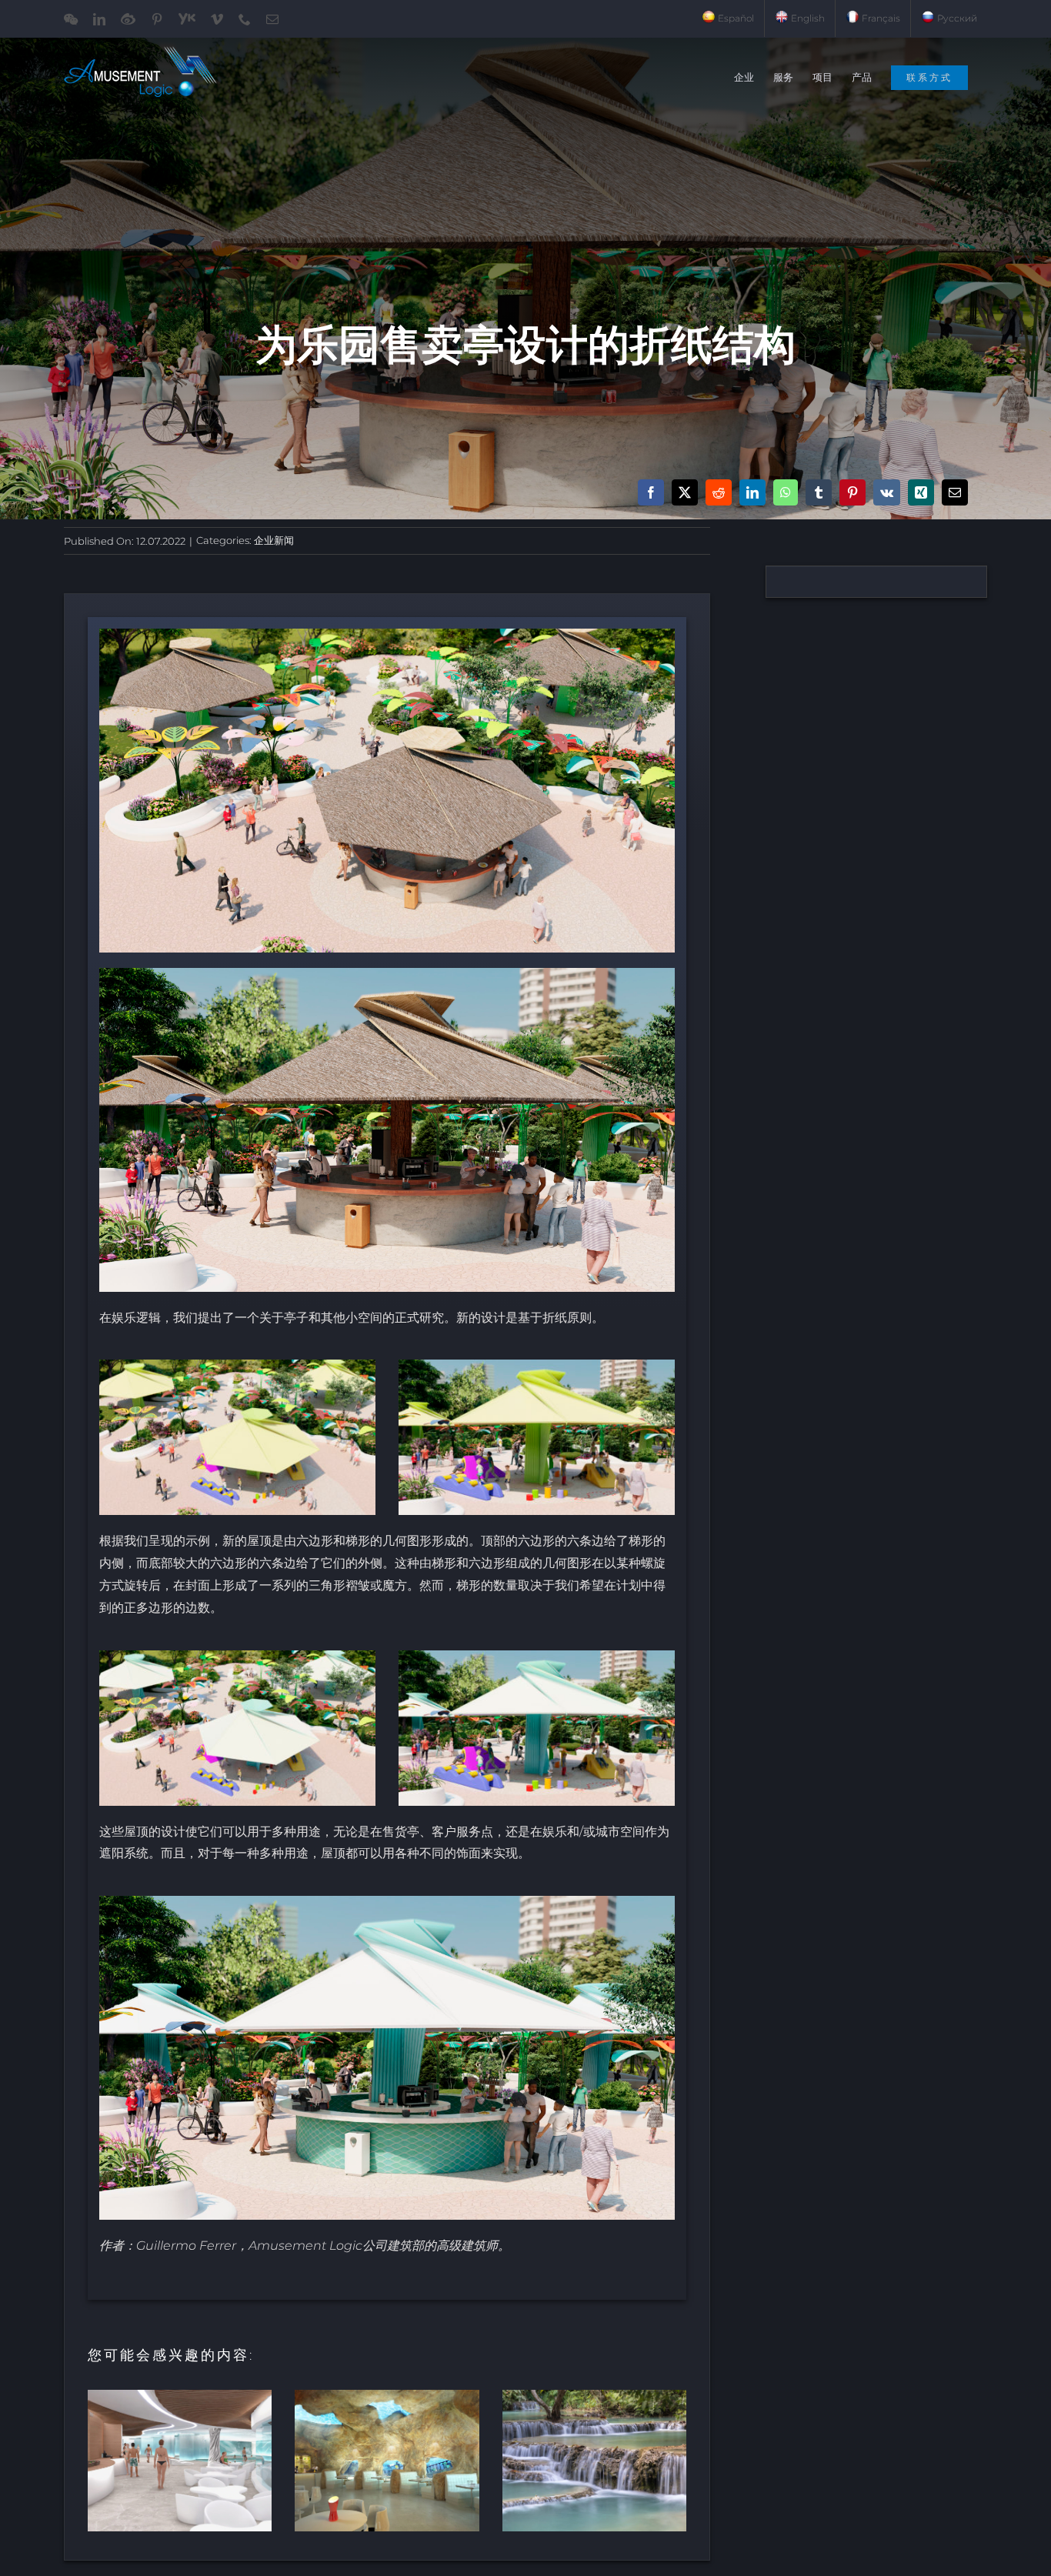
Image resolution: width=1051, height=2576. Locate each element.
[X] (685, 492)
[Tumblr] (819, 492)
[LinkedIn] (752, 492)
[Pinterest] (852, 492)
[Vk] (887, 492)
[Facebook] (651, 492)
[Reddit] (719, 492)
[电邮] (955, 492)
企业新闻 (274, 540)
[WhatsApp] (786, 492)
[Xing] (921, 492)
